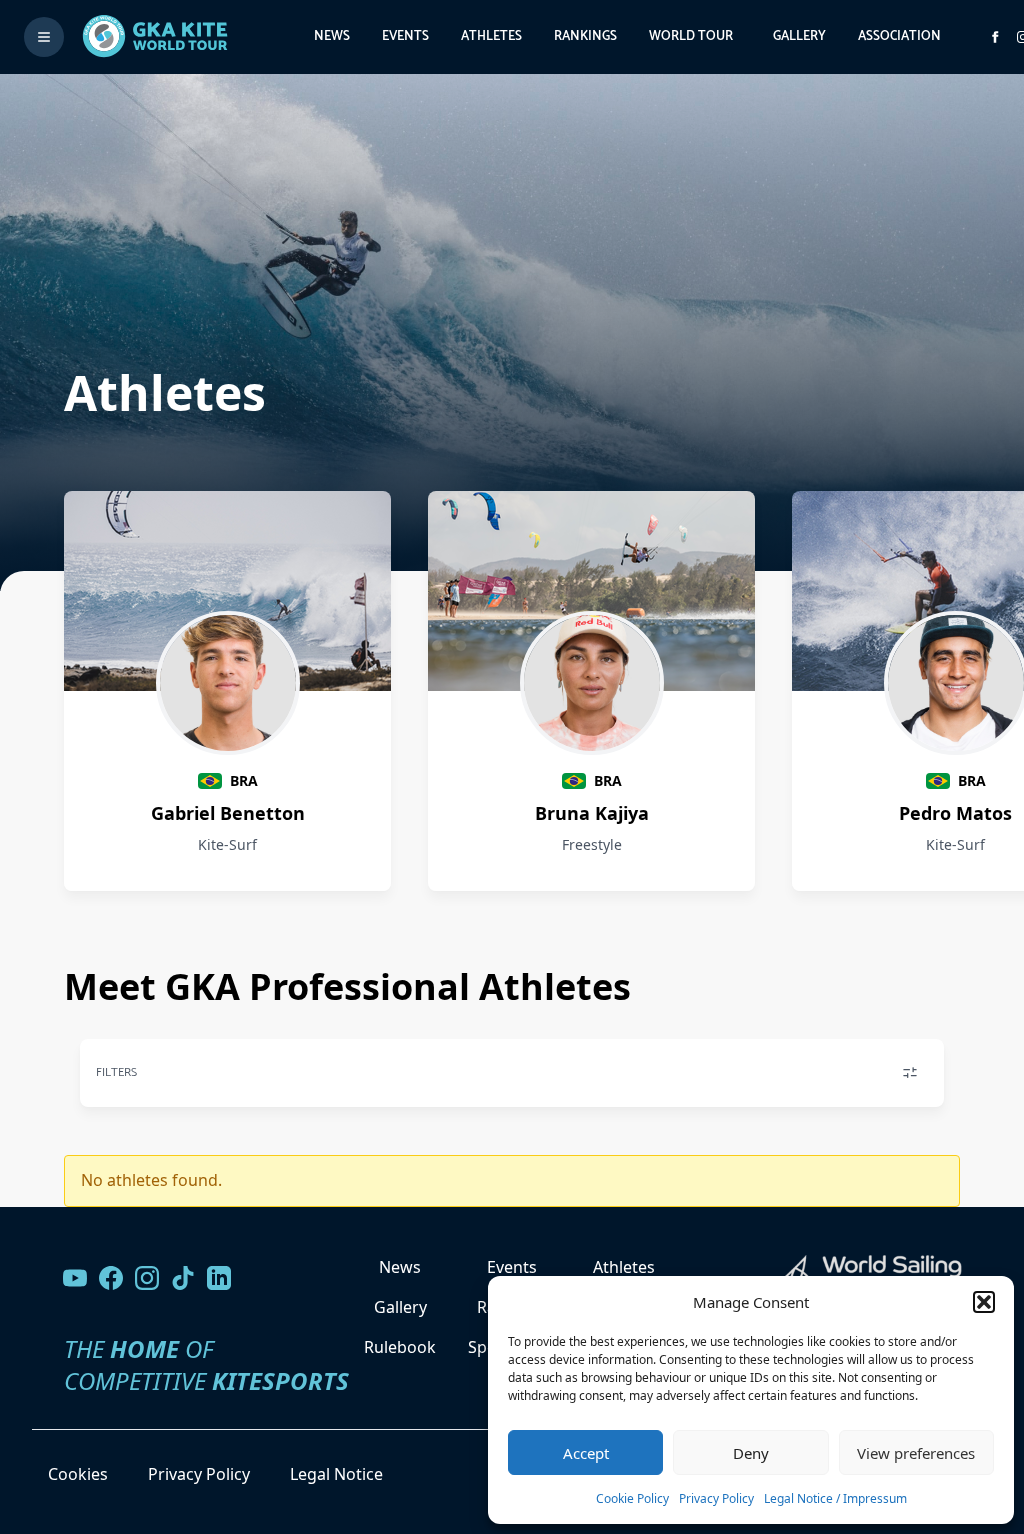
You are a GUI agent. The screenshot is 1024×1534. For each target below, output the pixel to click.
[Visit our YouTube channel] (75, 1278)
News (332, 36)
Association (899, 36)
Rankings (585, 36)
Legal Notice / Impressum (835, 1498)
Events (405, 36)
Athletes (491, 36)
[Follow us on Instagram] (147, 1278)
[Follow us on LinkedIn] (219, 1278)
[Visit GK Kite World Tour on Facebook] (995, 37)
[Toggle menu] (44, 37)
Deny (751, 1453)
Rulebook (400, 1347)
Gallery (799, 36)
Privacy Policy (716, 1498)
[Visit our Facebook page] (111, 1278)
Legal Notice (336, 1474)
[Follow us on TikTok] (183, 1278)
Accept (586, 1453)
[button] (984, 1302)
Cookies (78, 1474)
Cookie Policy (632, 1498)
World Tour (691, 36)
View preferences (916, 1453)
